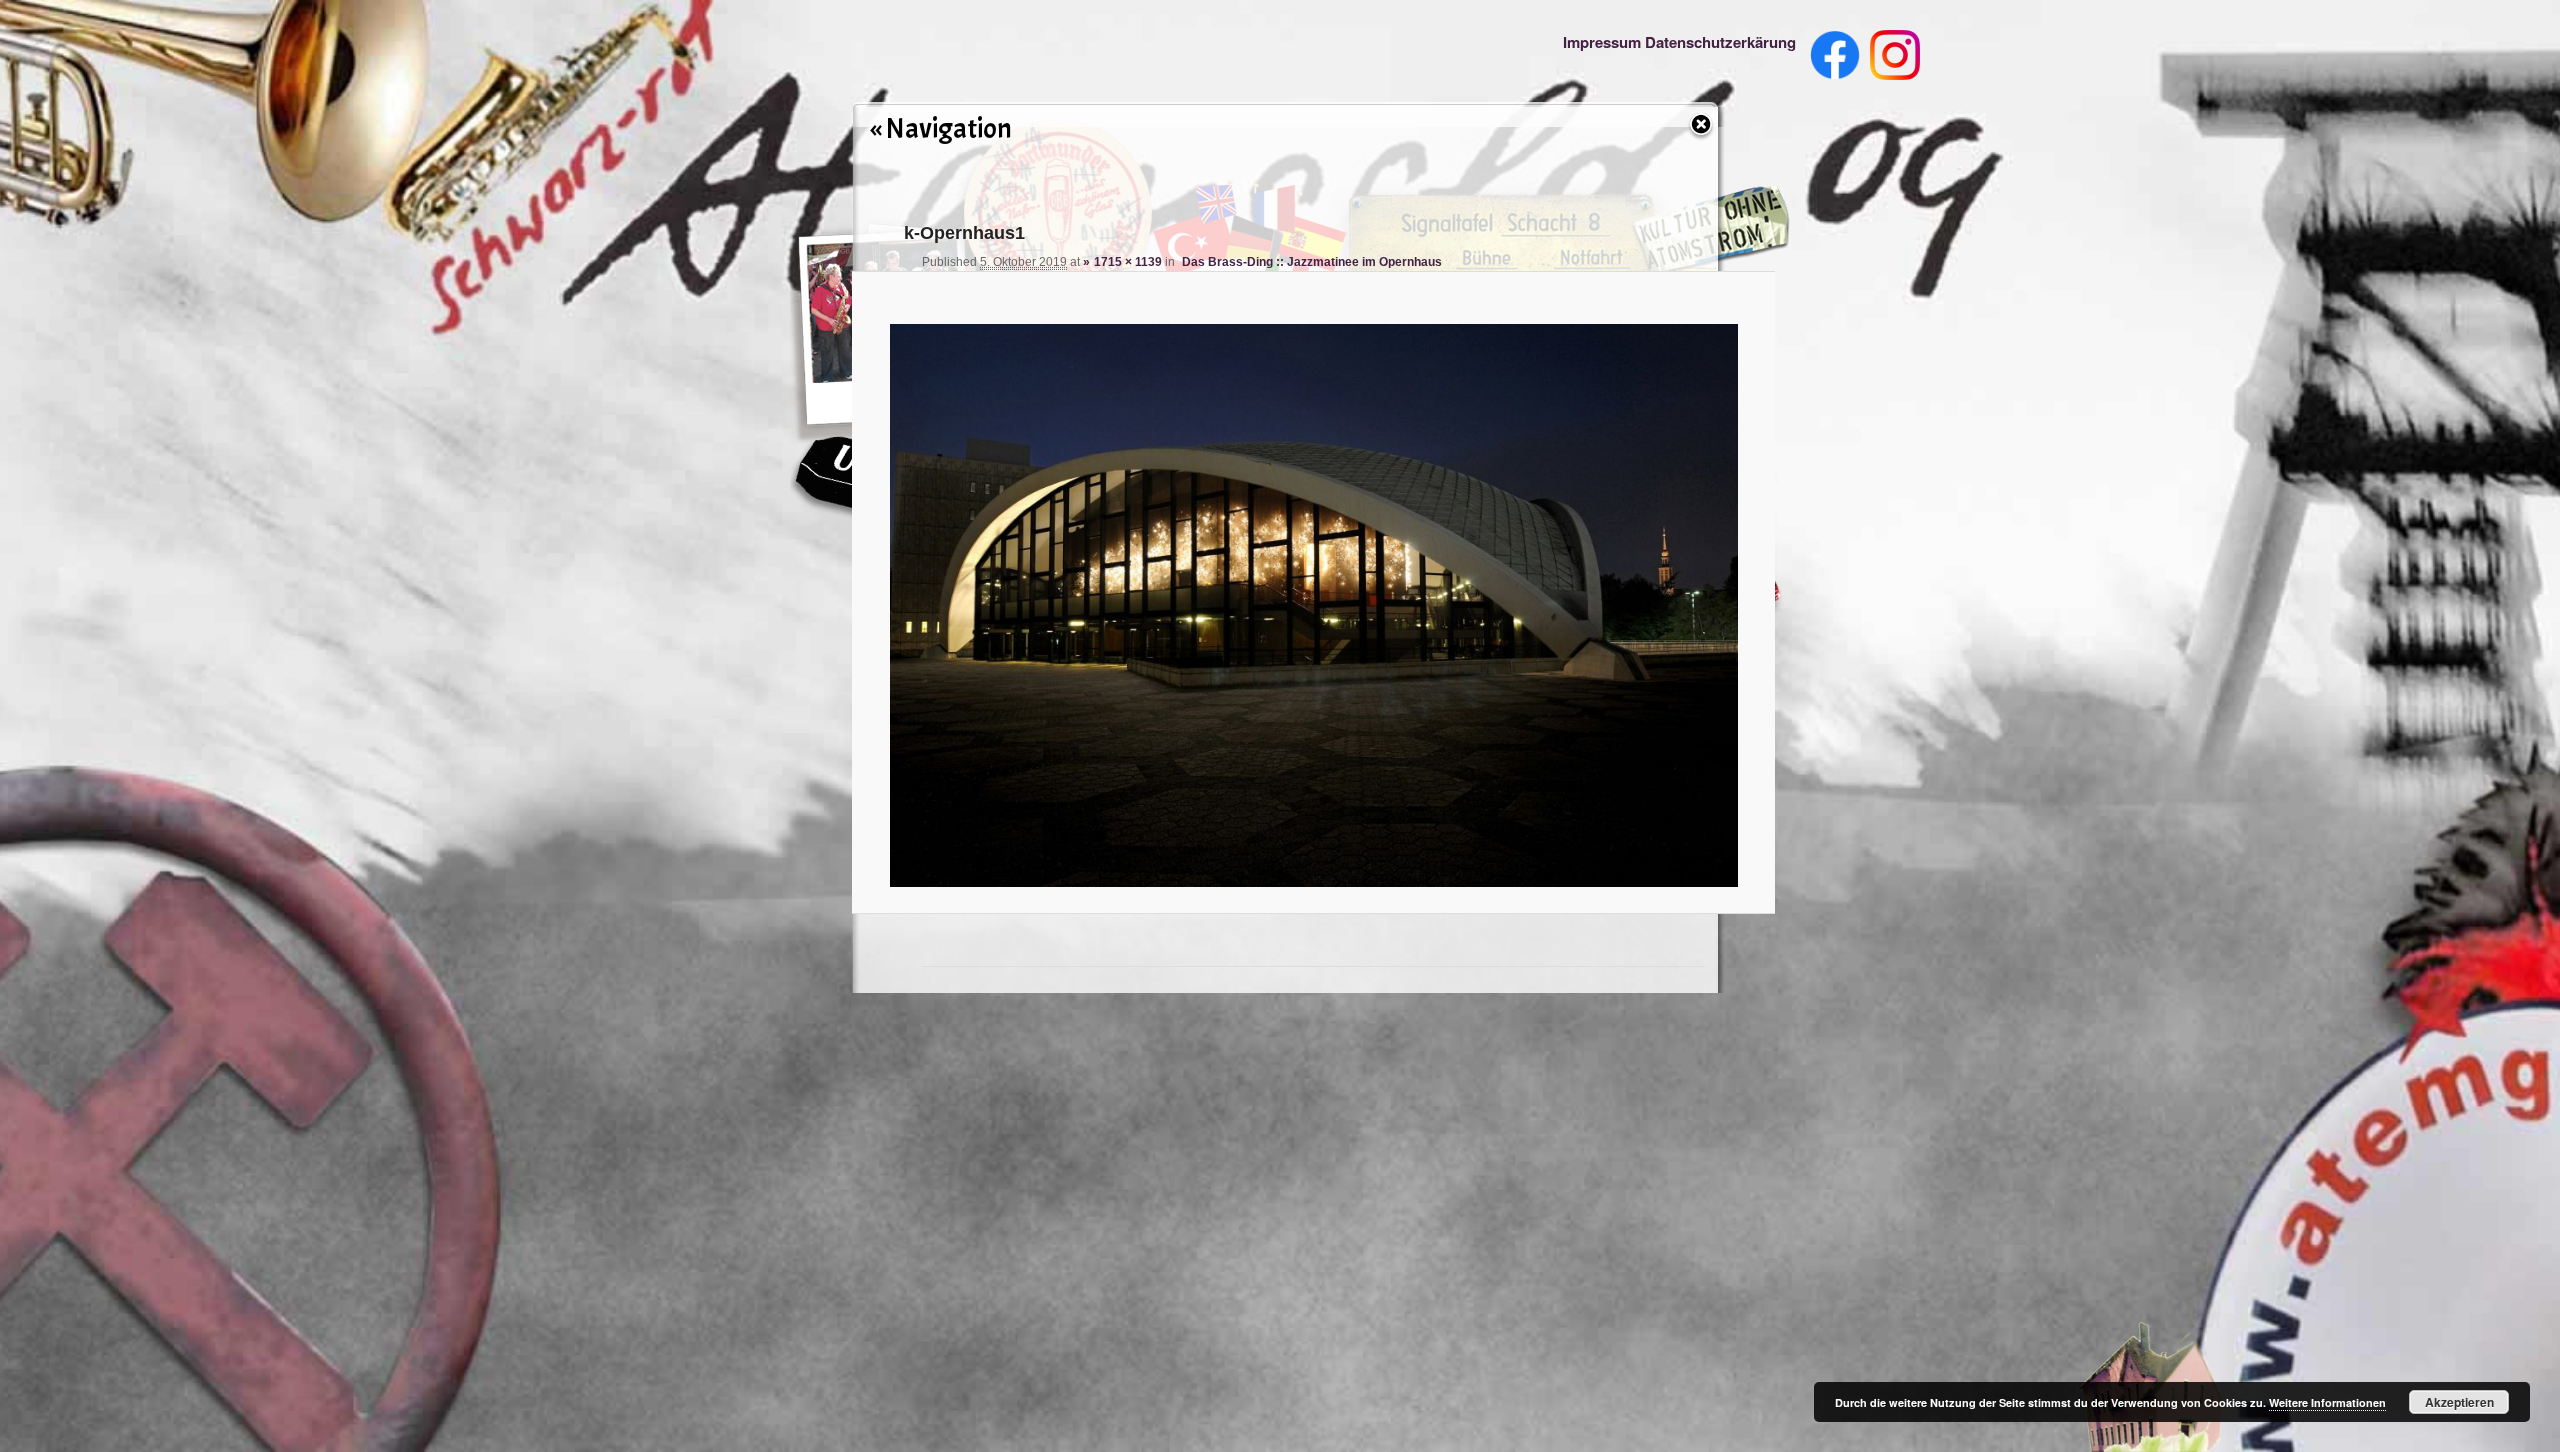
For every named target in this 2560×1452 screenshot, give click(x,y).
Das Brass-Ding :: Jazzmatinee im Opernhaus (1312, 262)
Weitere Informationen (2327, 1402)
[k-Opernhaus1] (1313, 594)
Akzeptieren (2459, 1402)
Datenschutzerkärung (1720, 42)
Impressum (1602, 42)
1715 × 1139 (1128, 262)
